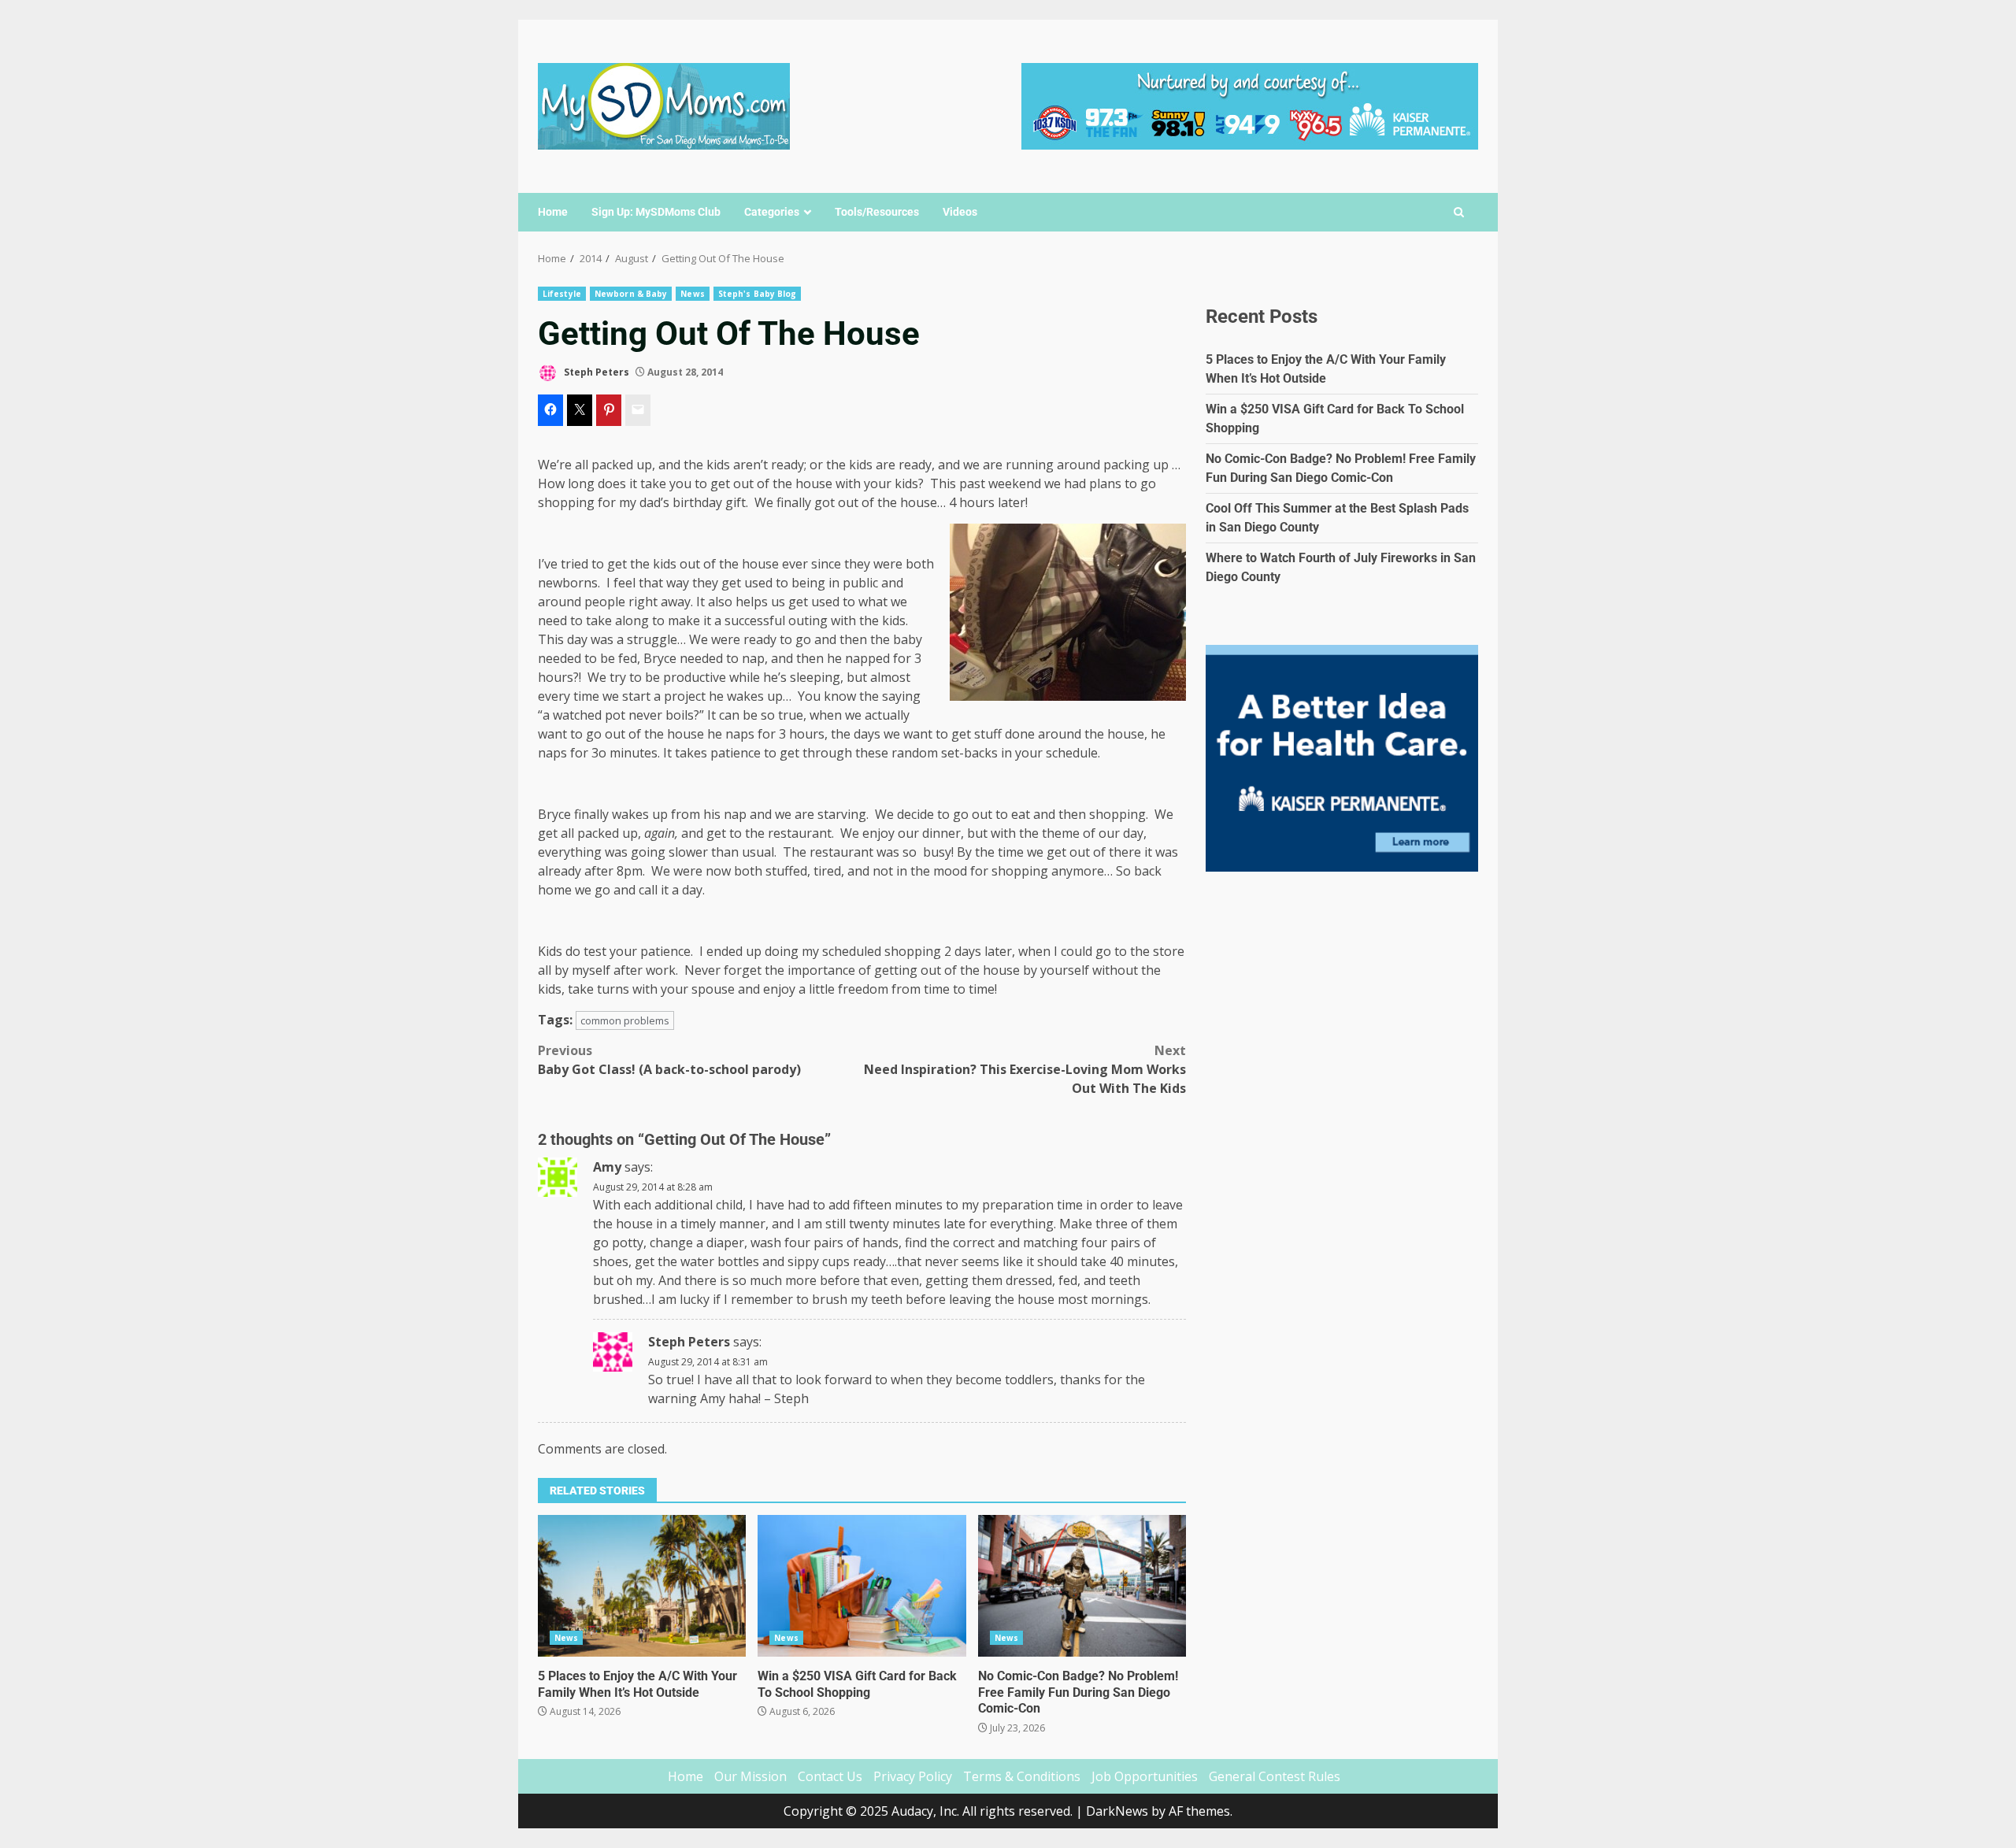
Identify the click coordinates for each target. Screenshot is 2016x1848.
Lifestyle (562, 294)
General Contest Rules (1275, 1776)
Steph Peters (595, 372)
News (692, 294)
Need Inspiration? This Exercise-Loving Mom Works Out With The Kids (1025, 1069)
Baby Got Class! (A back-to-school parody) (669, 1060)
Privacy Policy (913, 1776)
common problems (625, 1020)
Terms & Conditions (1022, 1776)
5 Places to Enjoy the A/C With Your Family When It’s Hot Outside (642, 1586)
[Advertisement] (1250, 105)
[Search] (1459, 213)
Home (553, 212)
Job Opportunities (1145, 1776)
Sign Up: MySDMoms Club (656, 212)
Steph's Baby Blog (758, 294)
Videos (960, 212)
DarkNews (1117, 1811)
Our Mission (750, 1776)
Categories (772, 212)
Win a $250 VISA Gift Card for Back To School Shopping (862, 1586)
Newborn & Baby (631, 294)
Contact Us (830, 1776)
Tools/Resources (877, 212)
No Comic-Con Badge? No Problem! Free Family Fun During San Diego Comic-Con (1082, 1586)
